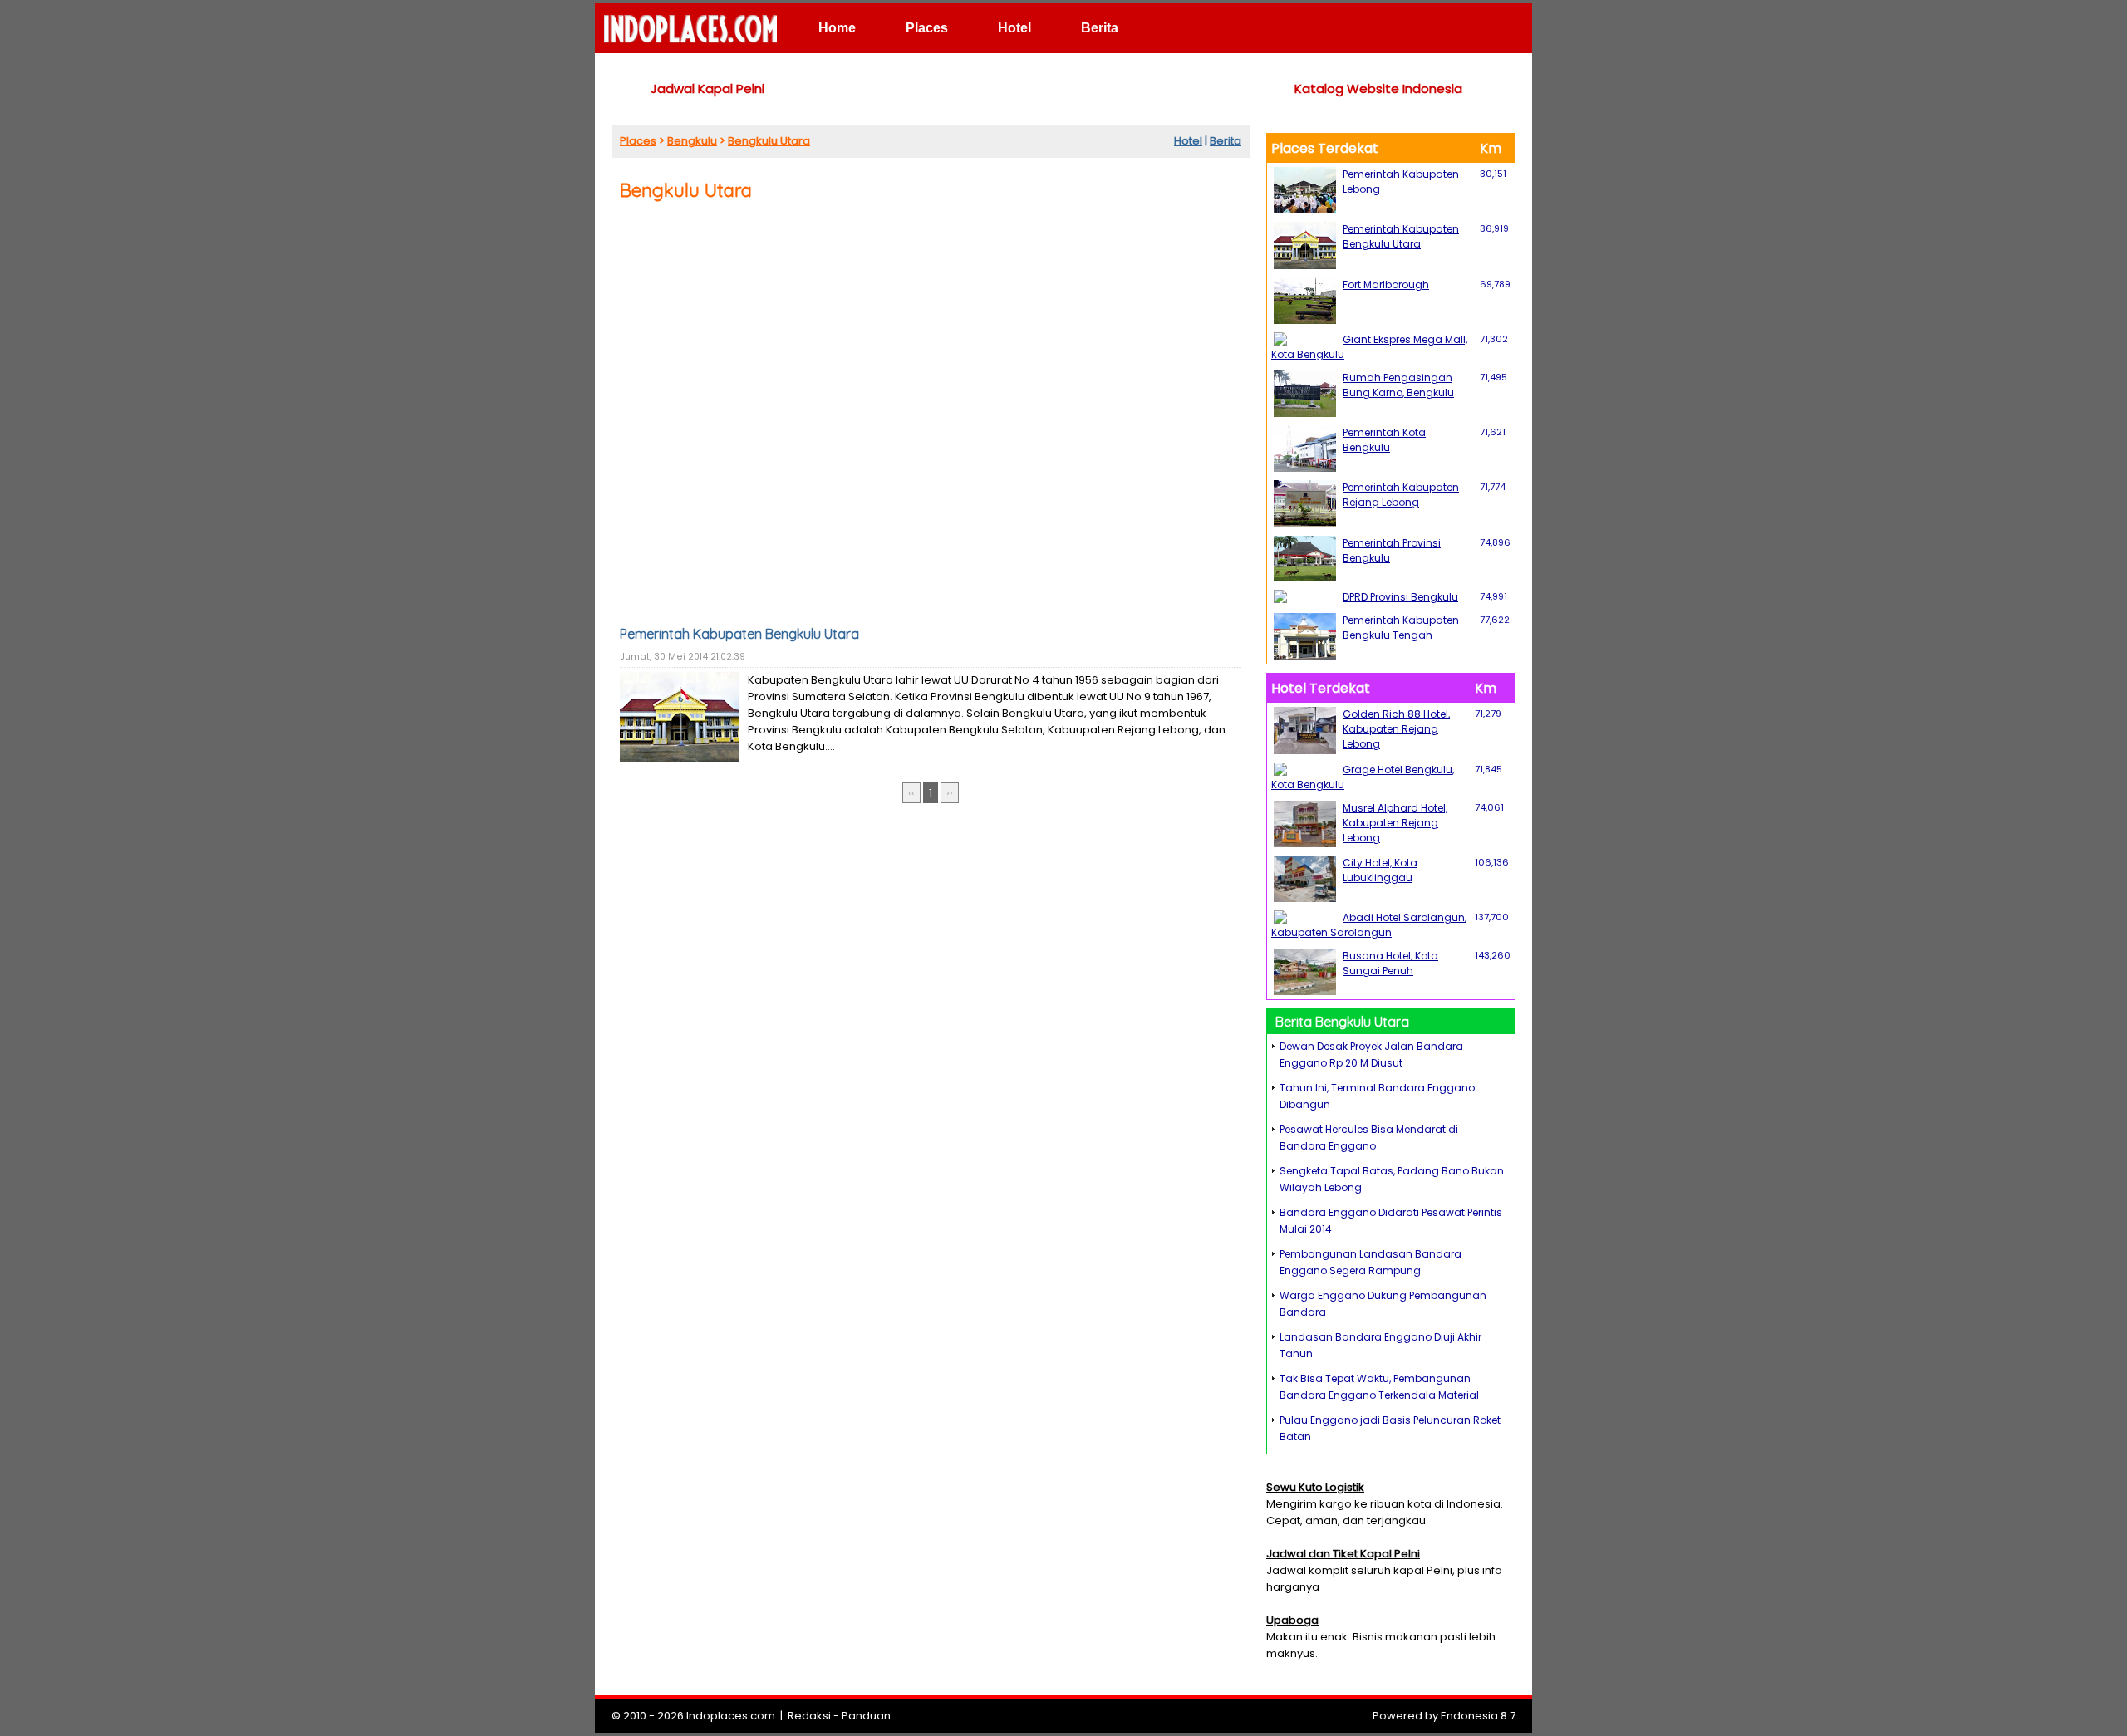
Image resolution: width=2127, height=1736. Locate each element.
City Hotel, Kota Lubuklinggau (1380, 870)
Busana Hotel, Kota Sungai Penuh (1390, 963)
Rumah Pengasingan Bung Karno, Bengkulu (1398, 385)
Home (837, 28)
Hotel (1014, 28)
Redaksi (809, 1716)
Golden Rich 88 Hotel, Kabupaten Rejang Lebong (1396, 729)
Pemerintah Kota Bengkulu (1384, 440)
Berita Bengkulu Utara (1342, 1022)
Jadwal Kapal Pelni (707, 88)
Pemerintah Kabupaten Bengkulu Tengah (1401, 628)
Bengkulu (692, 141)
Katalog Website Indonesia (1378, 88)
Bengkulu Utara (769, 141)
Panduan (866, 1716)
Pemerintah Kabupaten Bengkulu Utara (739, 634)
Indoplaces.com (731, 1716)
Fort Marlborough (1386, 284)
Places (927, 28)
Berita (1100, 28)
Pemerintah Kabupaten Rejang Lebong (1401, 495)
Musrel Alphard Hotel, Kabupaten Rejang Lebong (1395, 823)
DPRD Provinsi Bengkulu (1400, 597)
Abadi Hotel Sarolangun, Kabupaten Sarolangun (1369, 925)
